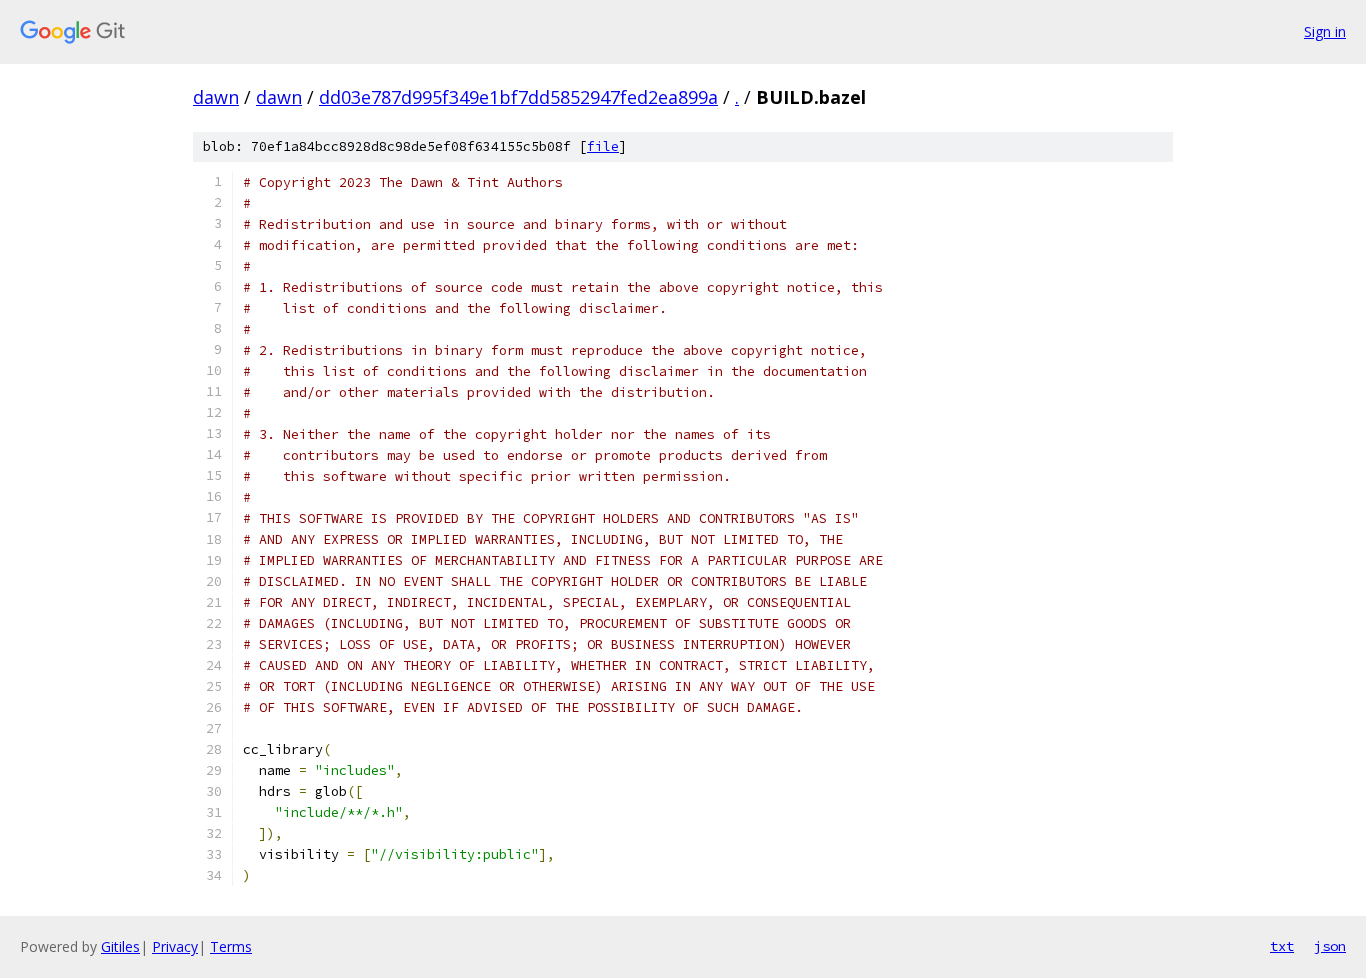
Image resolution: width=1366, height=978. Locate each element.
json (1330, 946)
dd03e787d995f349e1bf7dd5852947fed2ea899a (518, 97)
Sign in (1325, 31)
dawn (216, 97)
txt (1282, 946)
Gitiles (120, 946)
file (603, 146)
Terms (231, 946)
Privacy (175, 946)
